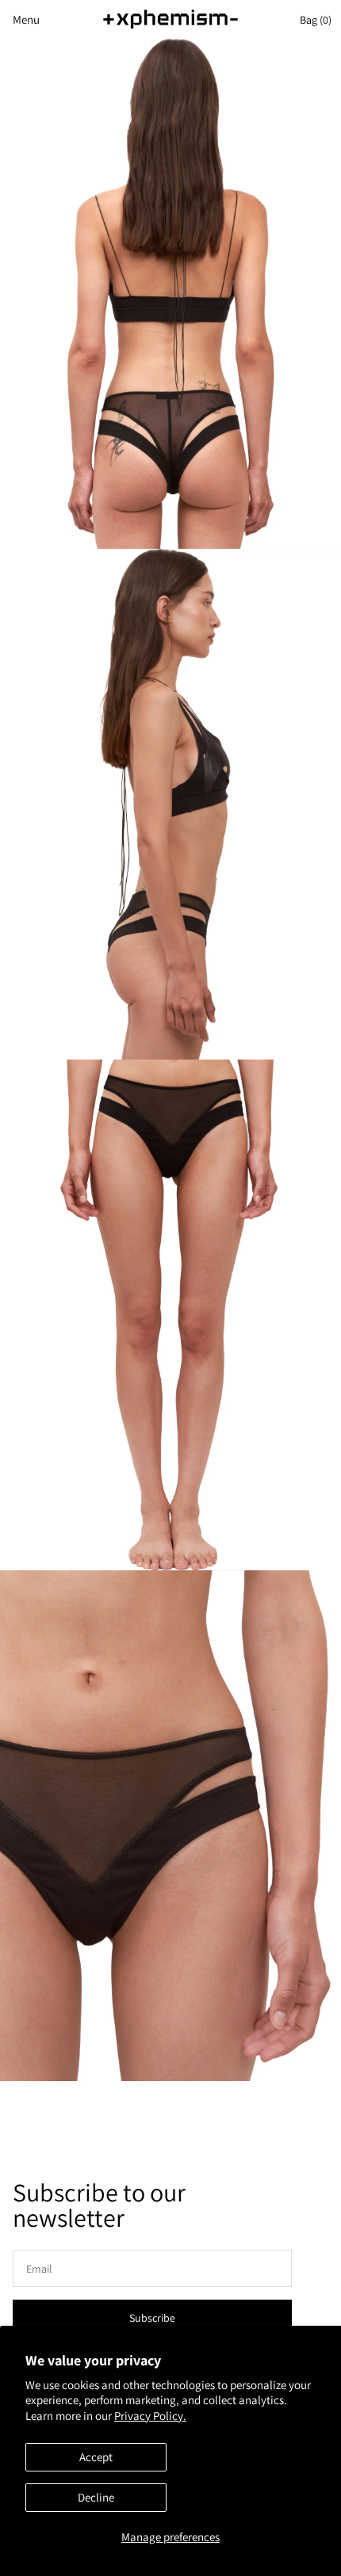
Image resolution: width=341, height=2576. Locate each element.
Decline (96, 2497)
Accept (96, 2457)
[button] (20, 19)
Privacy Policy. (150, 2416)
